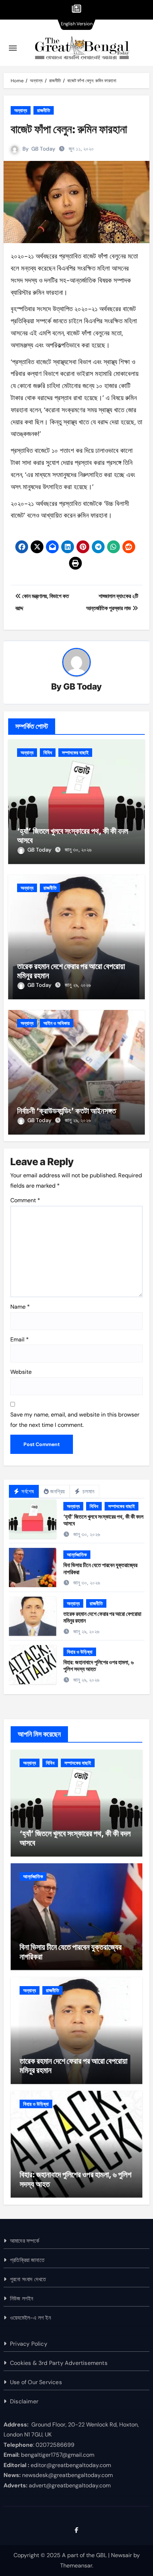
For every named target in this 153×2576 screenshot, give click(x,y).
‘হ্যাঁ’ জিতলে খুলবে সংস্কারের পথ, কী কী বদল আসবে (103, 1520)
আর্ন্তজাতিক (77, 1555)
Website (21, 1372)
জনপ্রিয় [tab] (58, 1491)
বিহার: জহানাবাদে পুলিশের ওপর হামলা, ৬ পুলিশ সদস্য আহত (99, 1666)
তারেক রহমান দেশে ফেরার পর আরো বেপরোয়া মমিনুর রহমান (102, 1617)
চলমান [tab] (88, 1491)
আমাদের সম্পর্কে (25, 2241)
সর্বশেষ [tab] (27, 1491)
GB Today (43, 149)
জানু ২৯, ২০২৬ (78, 985)
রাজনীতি (44, 110)
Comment (25, 1200)
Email (20, 1339)
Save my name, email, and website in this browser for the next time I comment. (75, 1420)
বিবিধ (48, 753)
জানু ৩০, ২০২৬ (78, 850)
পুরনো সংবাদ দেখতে (28, 2279)
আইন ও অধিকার (57, 1023)
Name (20, 1307)
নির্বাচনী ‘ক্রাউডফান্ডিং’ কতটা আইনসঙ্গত (67, 1111)
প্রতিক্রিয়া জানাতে (27, 2260)
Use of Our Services (36, 2382)
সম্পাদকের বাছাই (75, 753)
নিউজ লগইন (22, 2298)
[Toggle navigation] (13, 48)
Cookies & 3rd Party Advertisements (59, 2363)
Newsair (122, 2555)
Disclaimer (24, 2401)
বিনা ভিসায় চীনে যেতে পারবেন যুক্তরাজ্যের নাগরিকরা (100, 1568)
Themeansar (76, 2565)
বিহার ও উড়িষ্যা (80, 1652)
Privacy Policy (29, 2344)
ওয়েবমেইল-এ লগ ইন (30, 2318)
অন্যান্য (21, 110)
